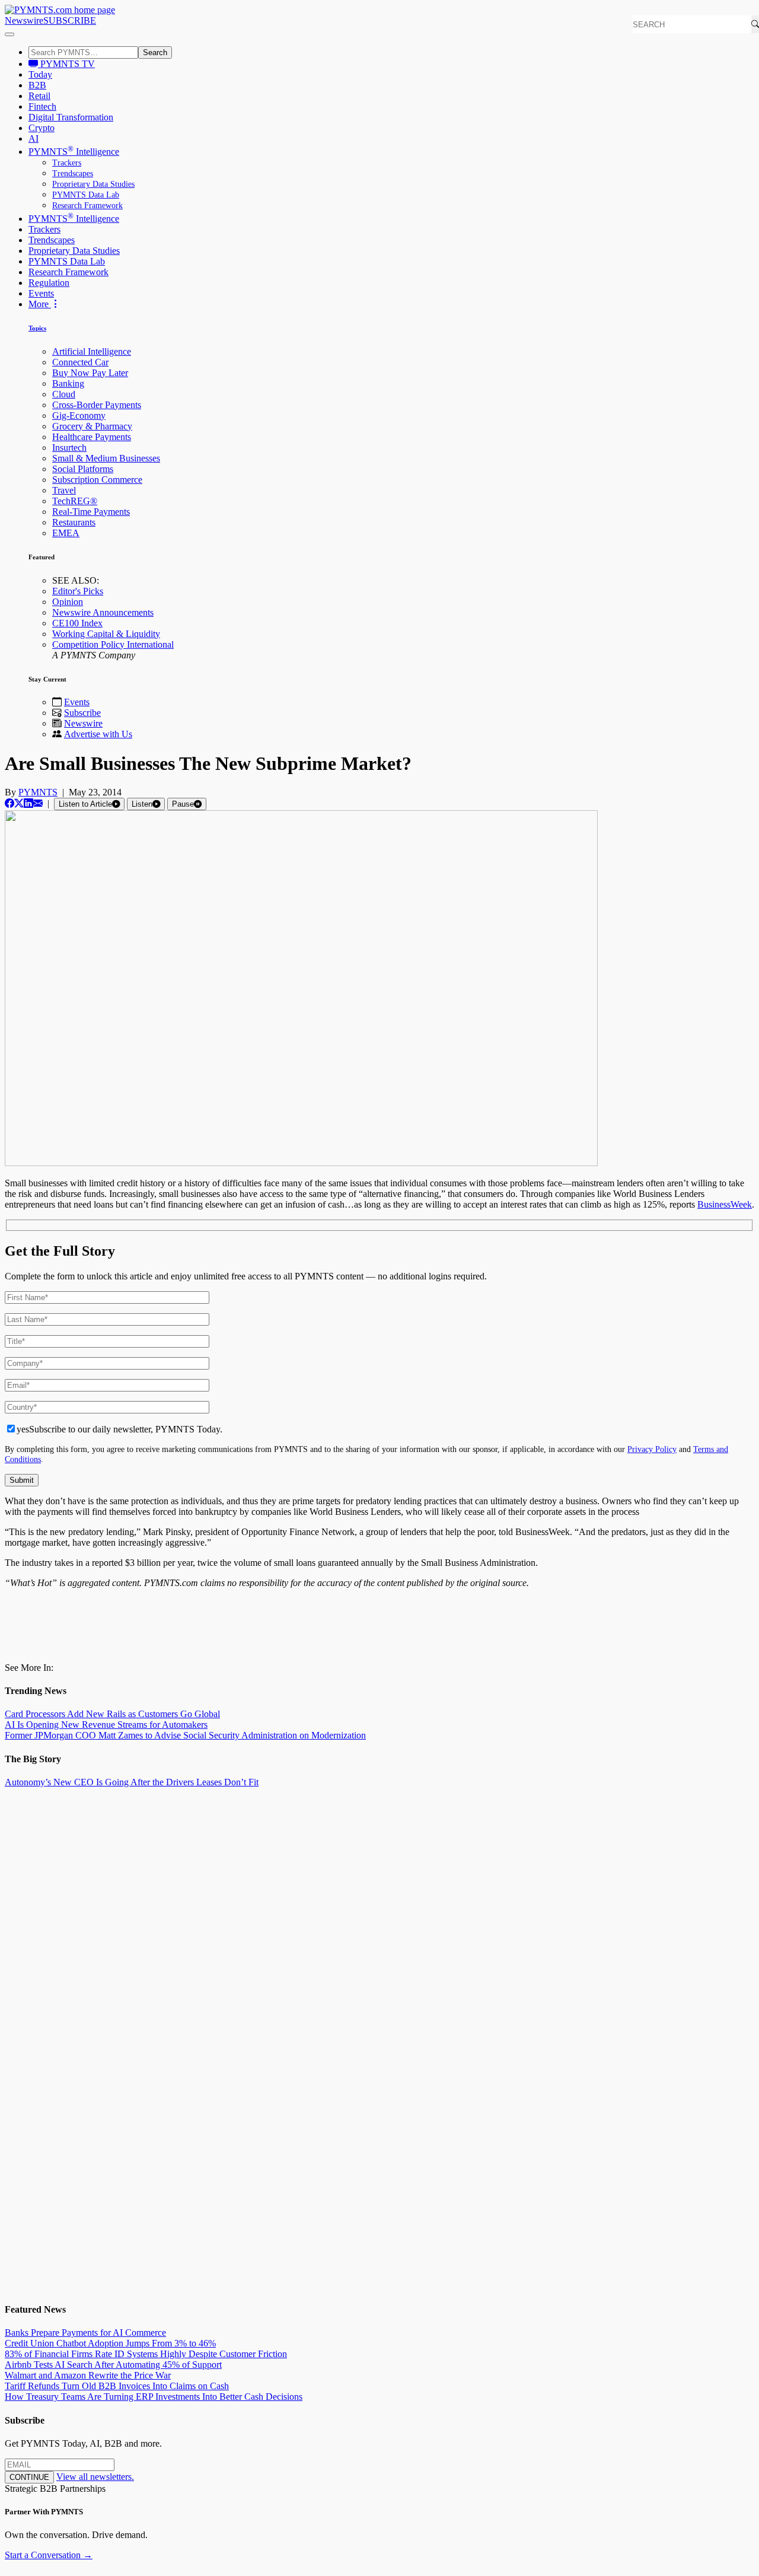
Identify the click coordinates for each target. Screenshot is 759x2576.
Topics (37, 328)
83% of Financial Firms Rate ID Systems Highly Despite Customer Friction (146, 2354)
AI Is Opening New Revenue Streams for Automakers (106, 1725)
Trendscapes (73, 173)
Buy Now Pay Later (90, 373)
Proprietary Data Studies (93, 184)
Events (41, 293)
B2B (37, 85)
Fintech (42, 106)
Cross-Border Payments (97, 405)
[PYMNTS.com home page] (60, 10)
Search (155, 52)
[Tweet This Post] (19, 803)
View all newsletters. (95, 2477)
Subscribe (82, 713)
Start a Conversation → (49, 2555)
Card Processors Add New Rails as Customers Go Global (112, 1714)
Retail (39, 96)
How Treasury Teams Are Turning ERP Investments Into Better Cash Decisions (154, 2397)
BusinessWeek (725, 1204)
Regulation (49, 283)
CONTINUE (29, 2477)
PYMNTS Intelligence (74, 152)
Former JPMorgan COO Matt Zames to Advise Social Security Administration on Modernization (185, 1735)
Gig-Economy (79, 415)
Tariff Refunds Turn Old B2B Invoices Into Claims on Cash (117, 2386)
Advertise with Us (98, 734)
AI (34, 138)
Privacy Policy (652, 1449)
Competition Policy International (113, 644)
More (40, 304)
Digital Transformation (71, 117)
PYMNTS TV (66, 64)
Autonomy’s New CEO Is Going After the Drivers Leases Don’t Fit (132, 1782)
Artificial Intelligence (92, 351)
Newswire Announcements (103, 612)
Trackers (67, 163)
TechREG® (75, 501)
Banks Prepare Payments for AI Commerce (85, 2333)
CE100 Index (77, 623)
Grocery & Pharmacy (92, 426)
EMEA (66, 533)
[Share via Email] (38, 803)
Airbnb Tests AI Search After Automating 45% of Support (113, 2365)
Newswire (24, 20)
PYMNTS (38, 792)
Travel (64, 490)
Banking (68, 383)
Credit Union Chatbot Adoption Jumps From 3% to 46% (110, 2343)
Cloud (64, 394)
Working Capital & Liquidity (106, 634)
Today (40, 74)
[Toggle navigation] (9, 34)
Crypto (42, 128)
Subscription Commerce (97, 480)
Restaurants (74, 522)
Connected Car (80, 362)
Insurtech (69, 448)
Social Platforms (83, 469)
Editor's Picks (78, 591)
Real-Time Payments (91, 512)
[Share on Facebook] (9, 803)
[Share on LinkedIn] (28, 803)
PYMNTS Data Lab (86, 195)
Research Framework (87, 206)
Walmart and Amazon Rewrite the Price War (88, 2375)
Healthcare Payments (92, 437)
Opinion (68, 602)
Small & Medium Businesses (106, 458)
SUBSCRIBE (70, 20)
